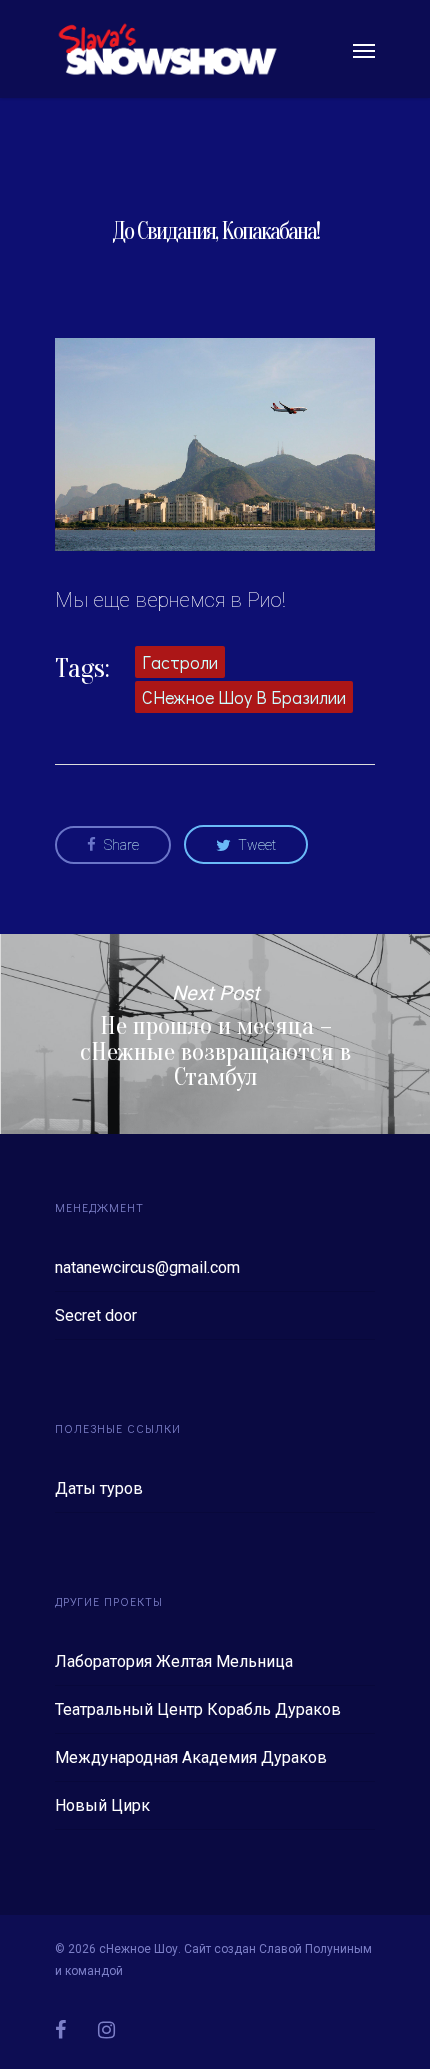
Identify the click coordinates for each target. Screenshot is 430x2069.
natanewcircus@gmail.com (147, 1267)
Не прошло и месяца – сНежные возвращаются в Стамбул (215, 1034)
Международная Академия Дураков (191, 1757)
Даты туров (99, 1488)
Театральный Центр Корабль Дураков (198, 1709)
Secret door (96, 1315)
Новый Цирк (102, 1805)
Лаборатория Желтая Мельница (174, 1661)
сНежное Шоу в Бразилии (244, 697)
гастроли (180, 662)
